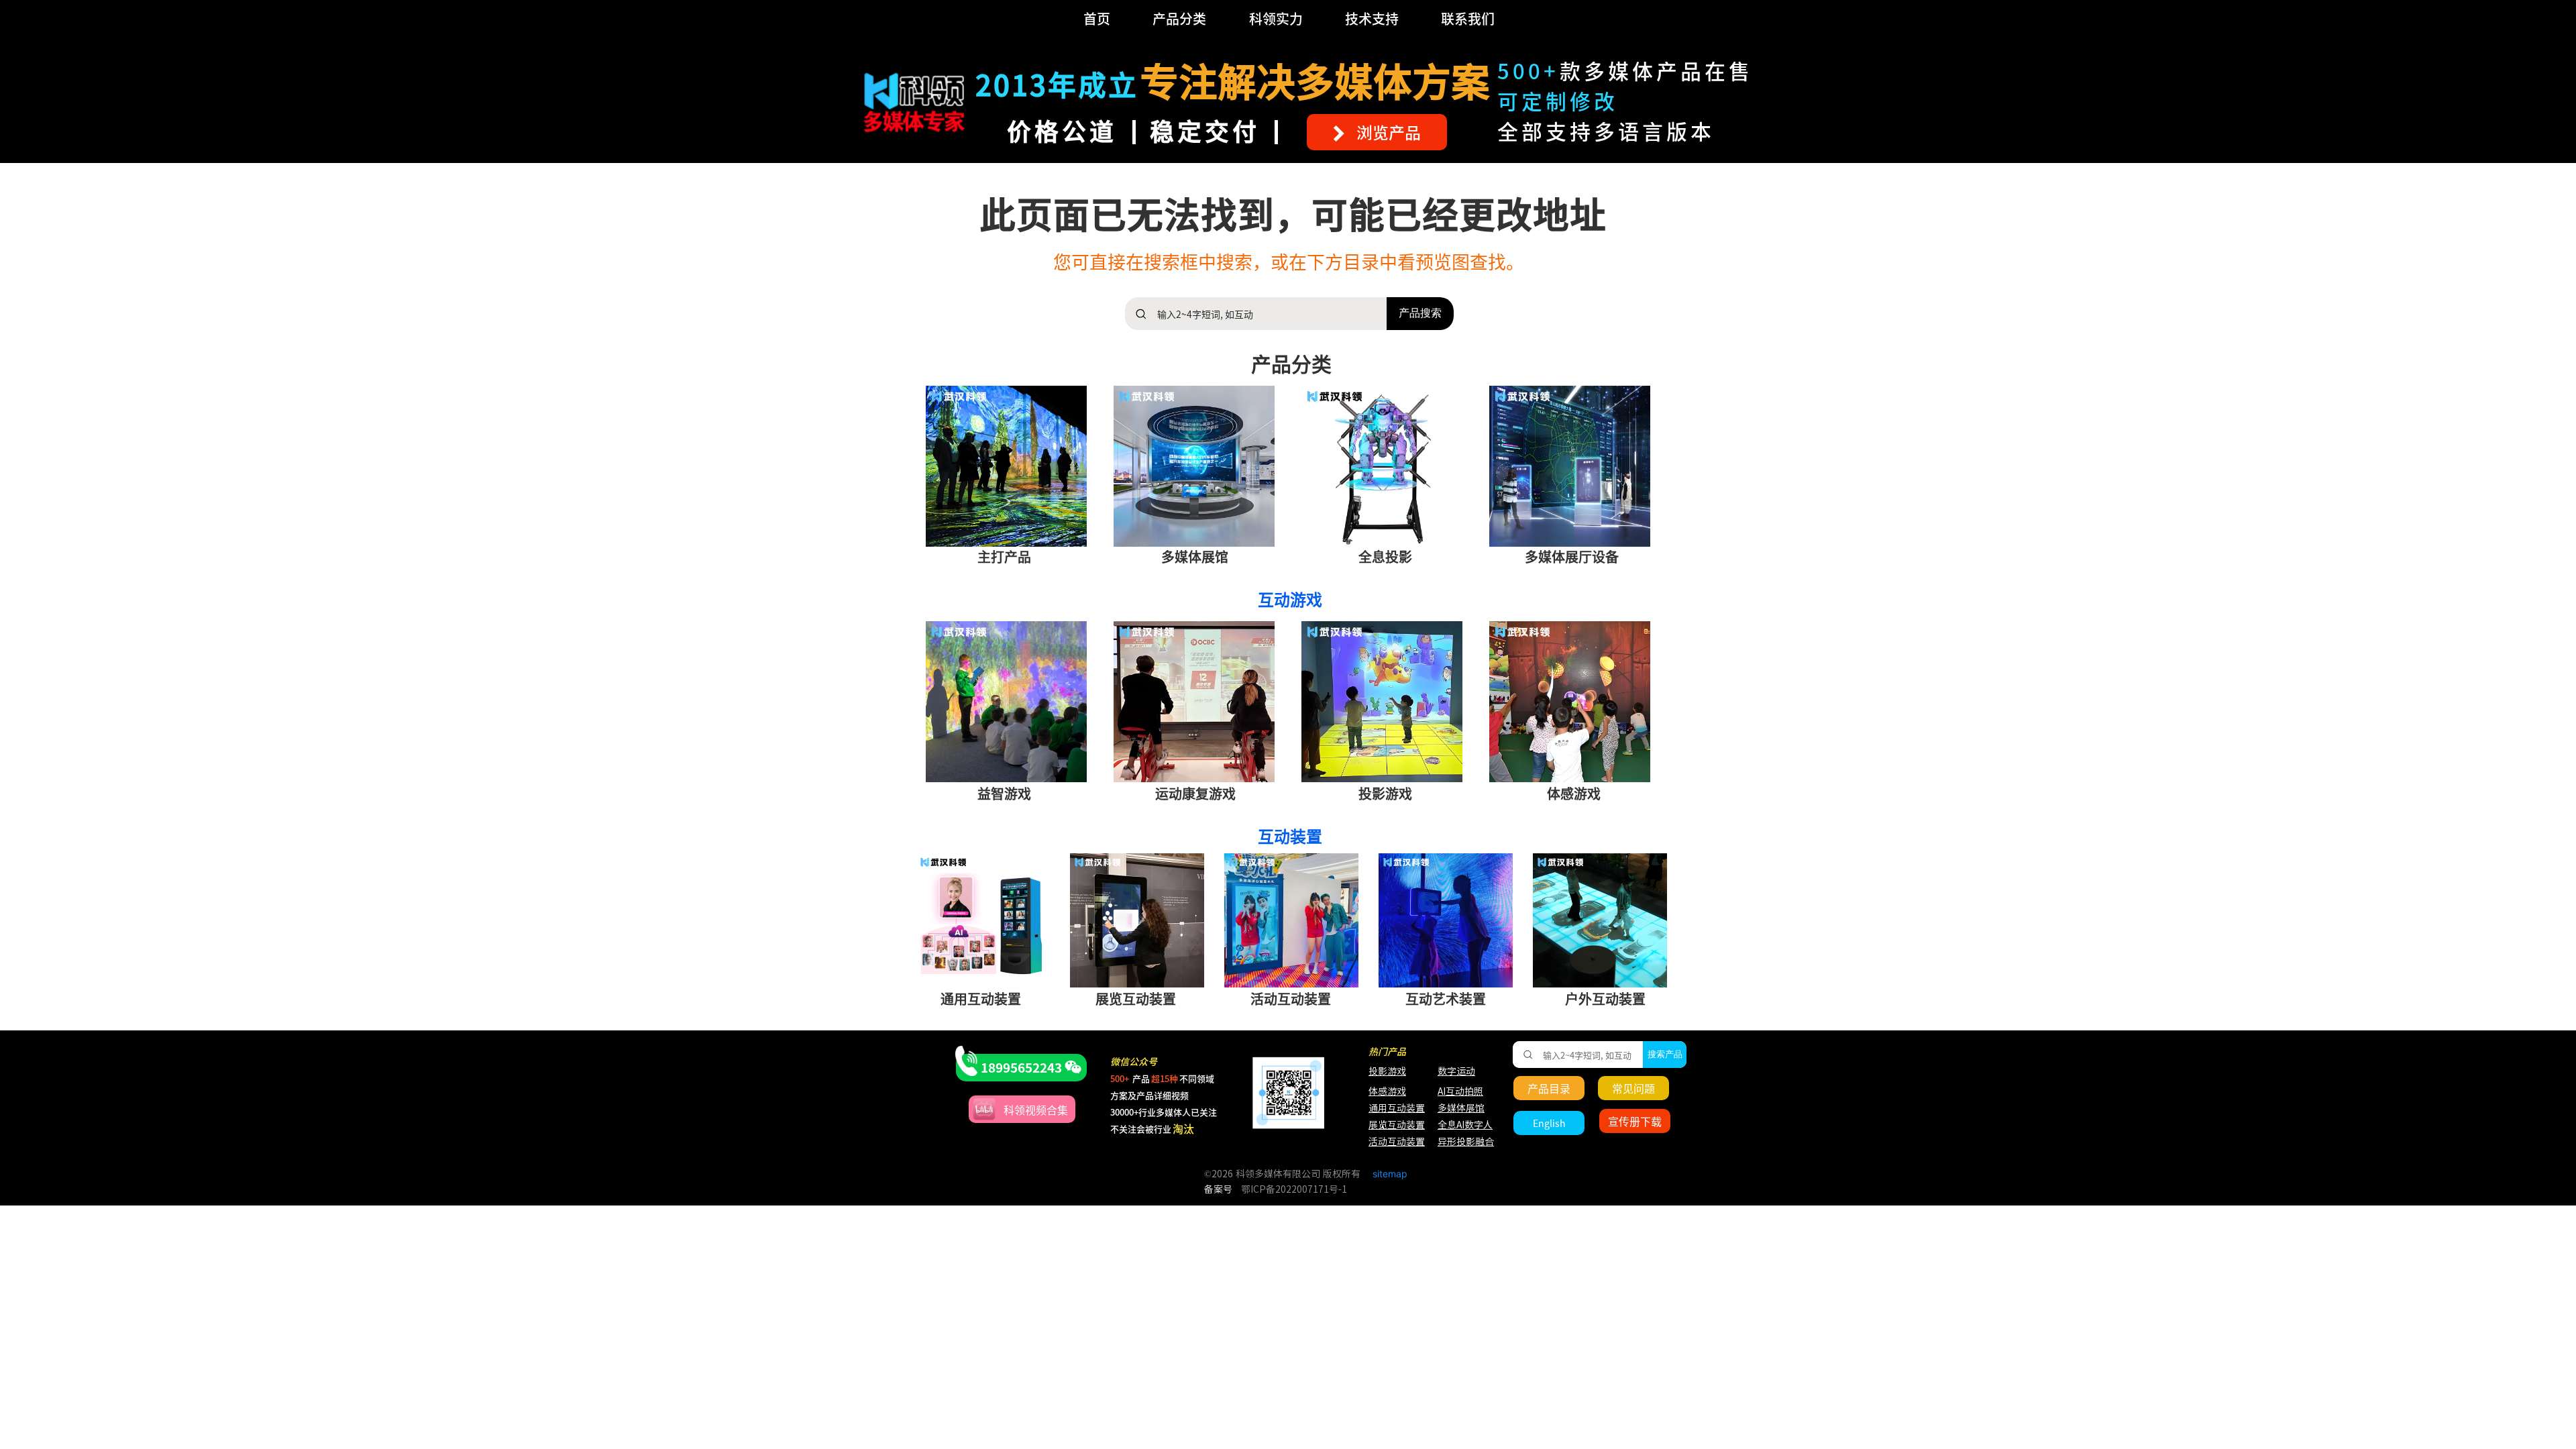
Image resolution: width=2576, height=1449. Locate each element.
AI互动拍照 (1459, 1091)
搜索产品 (1665, 1054)
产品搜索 (1420, 313)
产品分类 (1179, 18)
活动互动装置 (1397, 1142)
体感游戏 (1387, 1091)
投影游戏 (1387, 1071)
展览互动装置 (1390, 1125)
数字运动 (1456, 1071)
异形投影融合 (1464, 1142)
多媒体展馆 (1461, 1108)
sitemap (1390, 1174)
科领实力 (1276, 18)
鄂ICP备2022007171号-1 (1294, 1189)
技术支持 (1372, 18)
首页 (1097, 18)
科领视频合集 (1036, 1110)
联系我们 (1468, 18)
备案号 (1218, 1189)
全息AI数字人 (1465, 1125)
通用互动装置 (1390, 1108)
